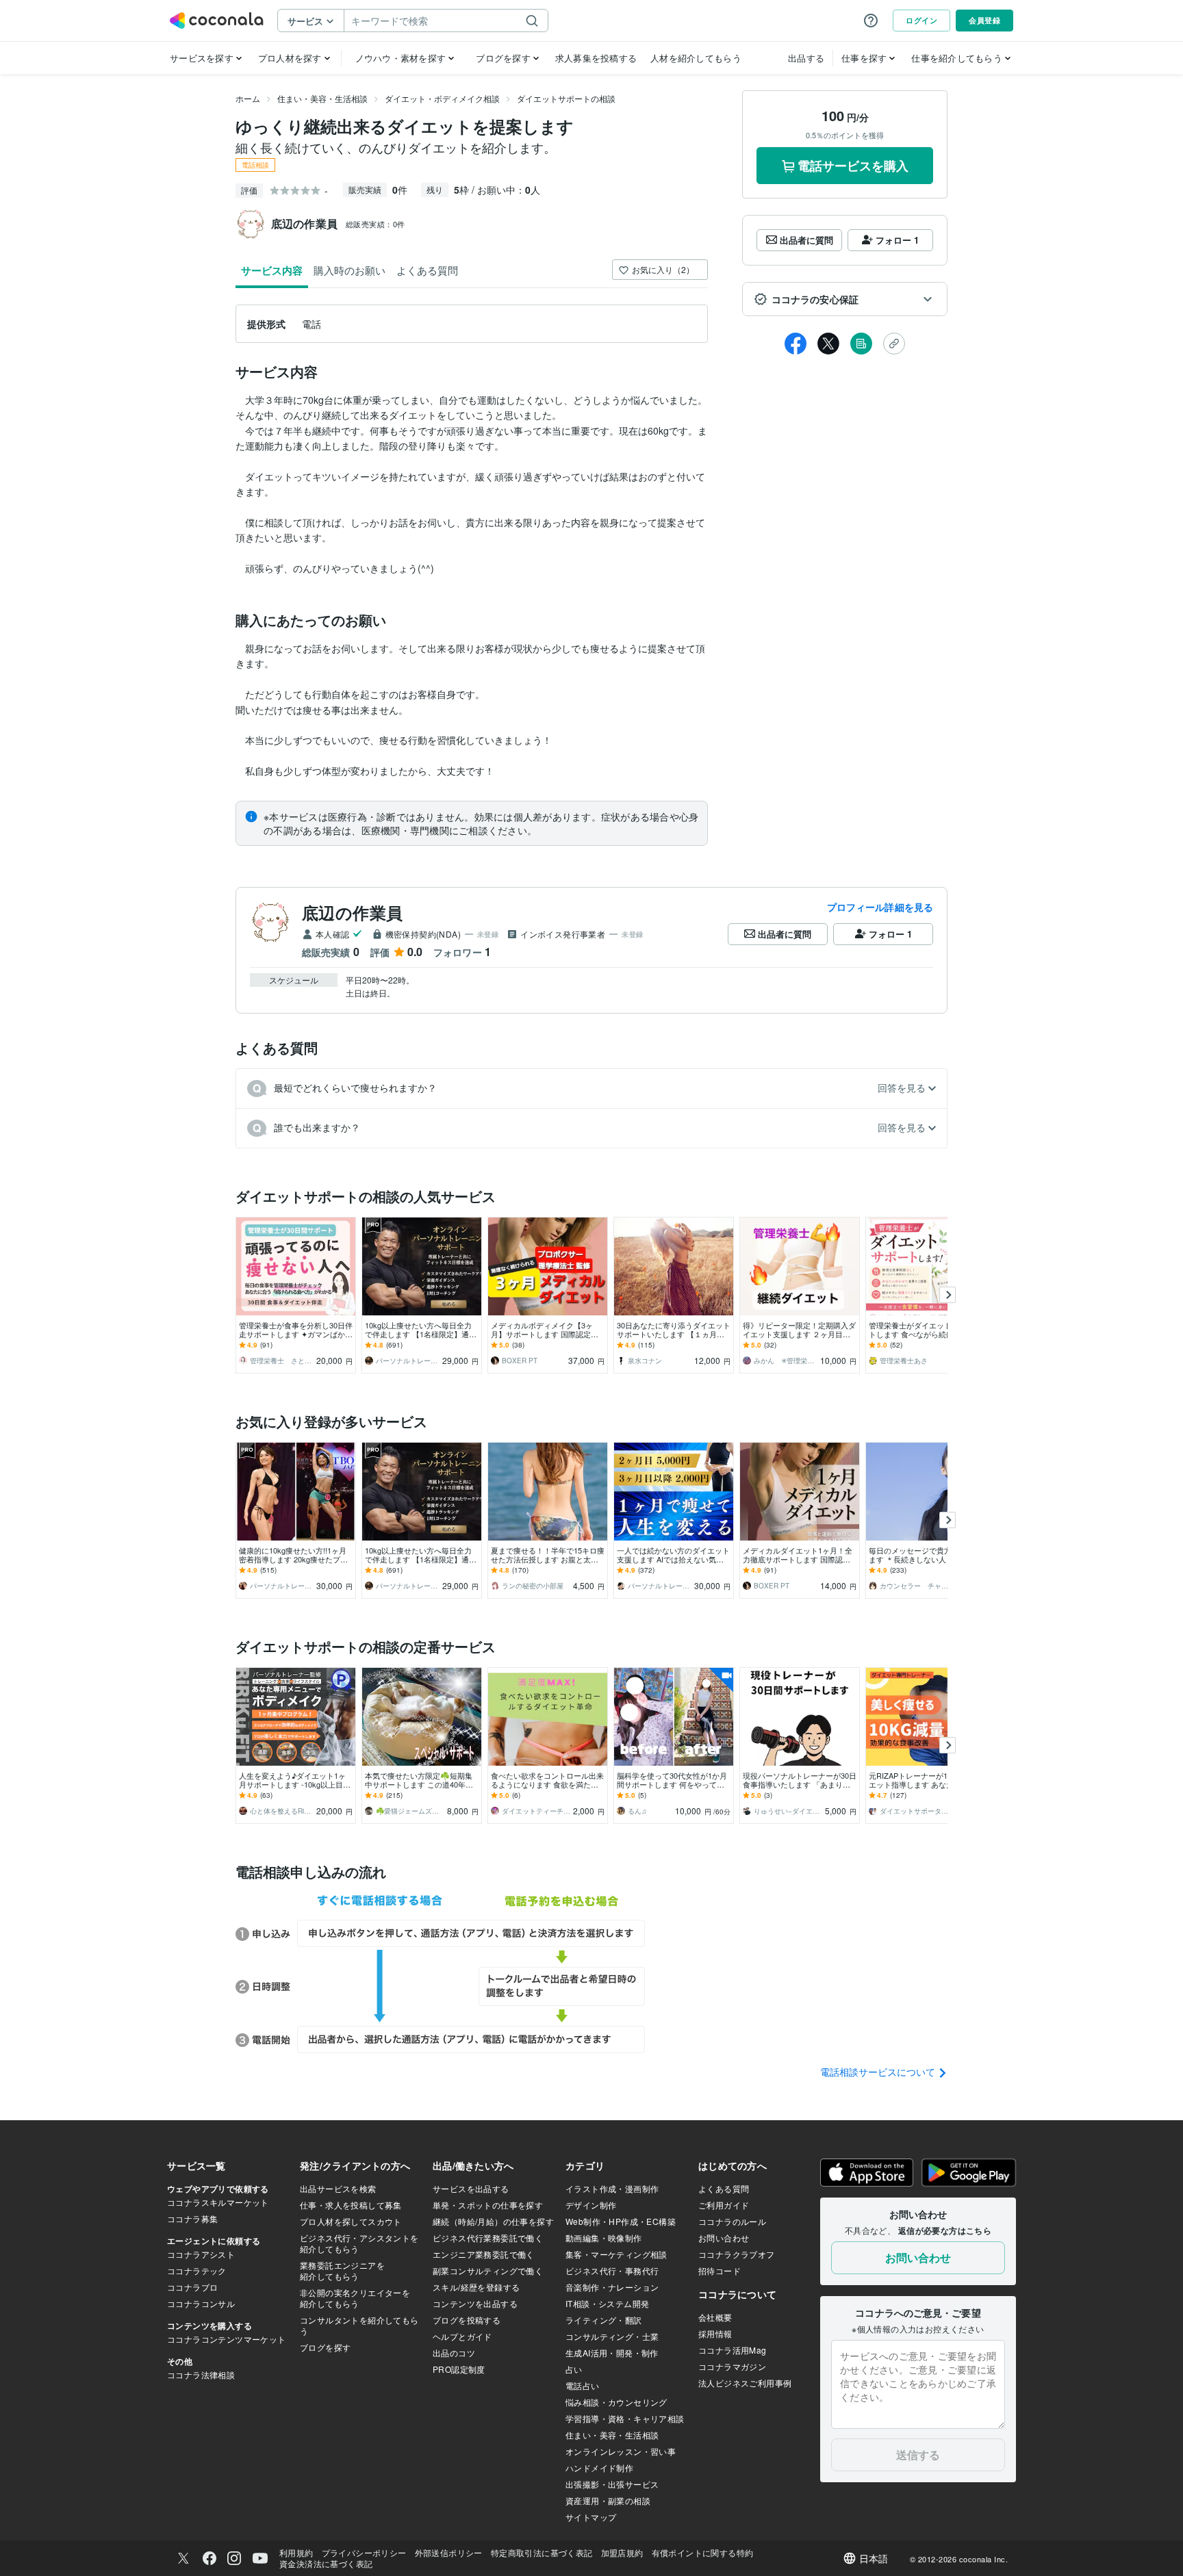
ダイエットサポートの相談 (566, 98)
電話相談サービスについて (879, 2072)
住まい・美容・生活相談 (322, 98)
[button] (845, 299)
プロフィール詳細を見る (880, 907)
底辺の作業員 (353, 912)
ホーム (248, 98)
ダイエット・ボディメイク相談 (442, 98)
